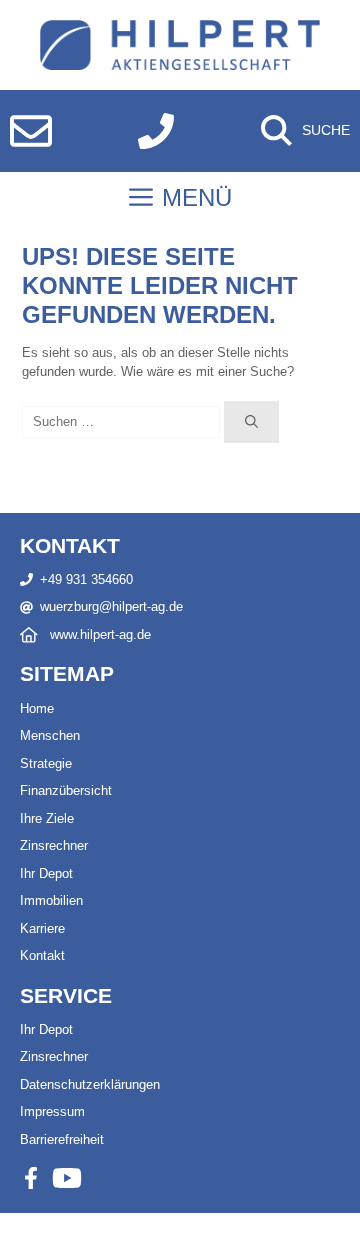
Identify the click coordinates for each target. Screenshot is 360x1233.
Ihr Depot (46, 873)
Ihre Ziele (47, 818)
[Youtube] (67, 1178)
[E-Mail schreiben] (31, 131)
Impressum (52, 1111)
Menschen (50, 735)
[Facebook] (31, 1178)
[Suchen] (251, 422)
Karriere (42, 928)
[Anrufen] (156, 131)
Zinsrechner (54, 845)
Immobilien (51, 900)
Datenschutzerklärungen (90, 1084)
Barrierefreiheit (62, 1139)
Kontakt (42, 955)
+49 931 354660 (86, 579)
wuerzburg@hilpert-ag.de (111, 606)
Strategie (46, 763)
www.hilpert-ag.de (100, 634)
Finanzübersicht (66, 790)
